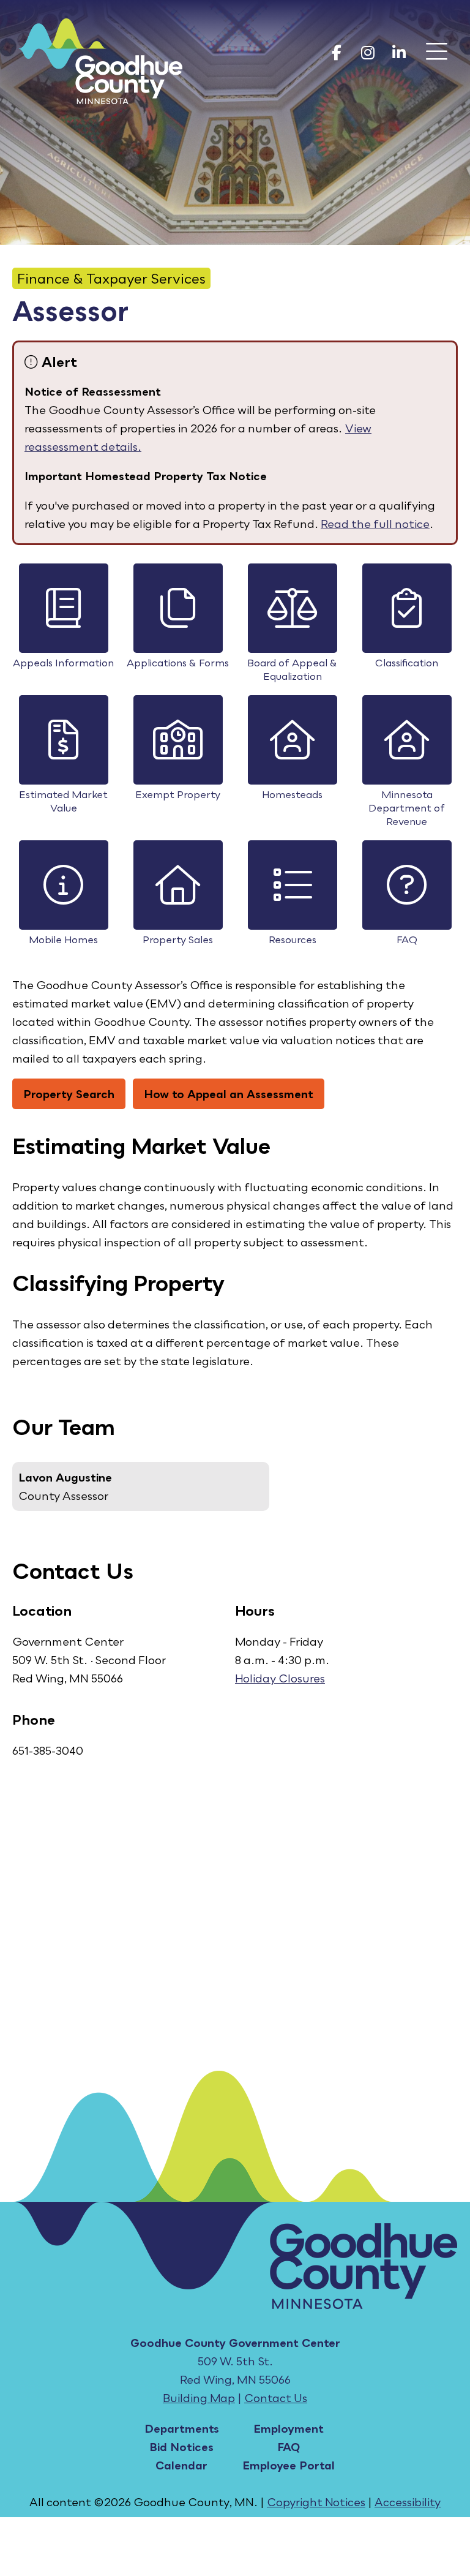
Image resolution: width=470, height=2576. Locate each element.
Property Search (69, 1094)
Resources (293, 940)
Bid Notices (181, 2447)
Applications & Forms (178, 663)
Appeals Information (63, 663)
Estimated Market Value (63, 801)
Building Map (199, 2398)
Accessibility (408, 2502)
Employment (289, 2428)
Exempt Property (178, 794)
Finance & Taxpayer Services (111, 278)
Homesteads (292, 794)
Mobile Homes (63, 940)
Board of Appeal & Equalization (292, 669)
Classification (407, 663)
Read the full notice (375, 524)
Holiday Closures (280, 1678)
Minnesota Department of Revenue (407, 808)
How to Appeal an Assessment (229, 1094)
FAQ (407, 940)
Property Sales (178, 940)
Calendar (181, 2465)
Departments (182, 2428)
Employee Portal (289, 2465)
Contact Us (276, 2398)
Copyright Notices (316, 2502)
